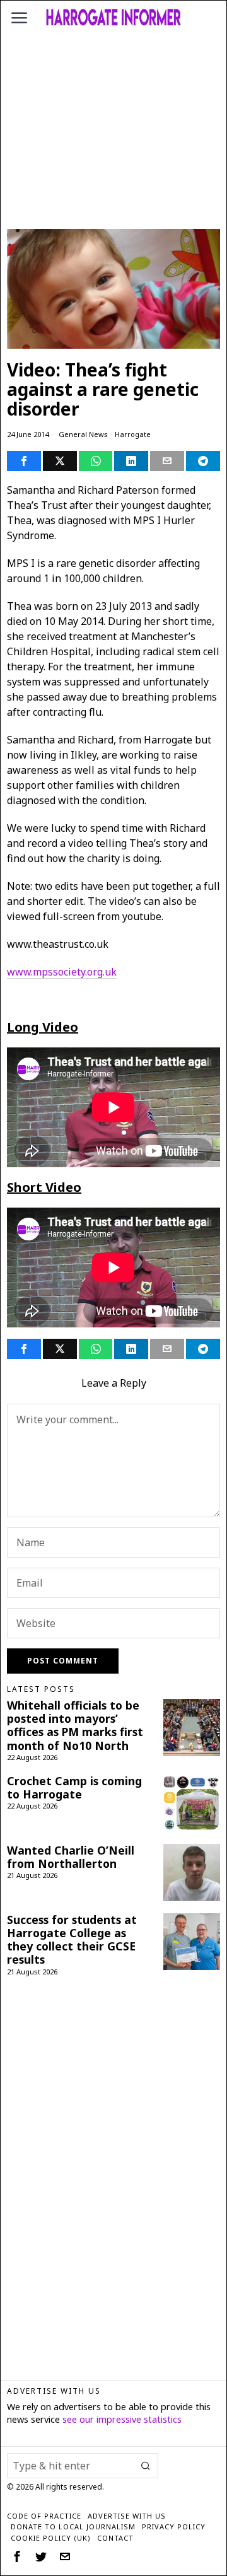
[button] (146, 2466)
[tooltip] (24, 461)
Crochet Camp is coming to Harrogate (74, 1788)
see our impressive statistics (122, 2419)
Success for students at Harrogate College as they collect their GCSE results (72, 1940)
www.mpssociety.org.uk (62, 972)
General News (83, 434)
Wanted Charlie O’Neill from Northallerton (71, 1857)
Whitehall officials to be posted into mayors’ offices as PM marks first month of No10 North (75, 1725)
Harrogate (133, 434)
